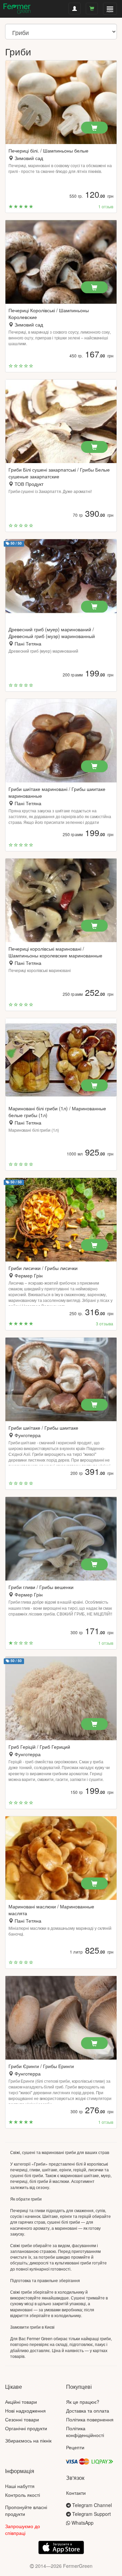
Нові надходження (25, 2411)
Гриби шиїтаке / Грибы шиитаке (43, 1428)
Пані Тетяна (28, 643)
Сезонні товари (22, 2419)
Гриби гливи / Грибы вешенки (41, 1587)
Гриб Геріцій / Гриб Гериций (39, 1747)
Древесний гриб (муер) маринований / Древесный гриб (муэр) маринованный (52, 633)
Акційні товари (21, 2402)
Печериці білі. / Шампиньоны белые (48, 151)
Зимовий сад (29, 158)
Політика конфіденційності (85, 2432)
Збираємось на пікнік (28, 2440)
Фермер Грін (29, 1275)
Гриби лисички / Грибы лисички (43, 1268)
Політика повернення (90, 2419)
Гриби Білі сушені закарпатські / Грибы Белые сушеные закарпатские (59, 473)
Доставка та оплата (88, 2411)
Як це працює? (83, 2402)
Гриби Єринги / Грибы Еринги (41, 2066)
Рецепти (75, 2447)
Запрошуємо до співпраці (23, 2529)
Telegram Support (91, 2514)
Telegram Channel (91, 2505)
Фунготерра (28, 1435)
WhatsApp (82, 2523)
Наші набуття (20, 2486)
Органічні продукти (26, 2428)
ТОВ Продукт (29, 484)
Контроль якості (23, 2495)
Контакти (76, 2493)
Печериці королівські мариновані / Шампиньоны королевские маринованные (55, 952)
